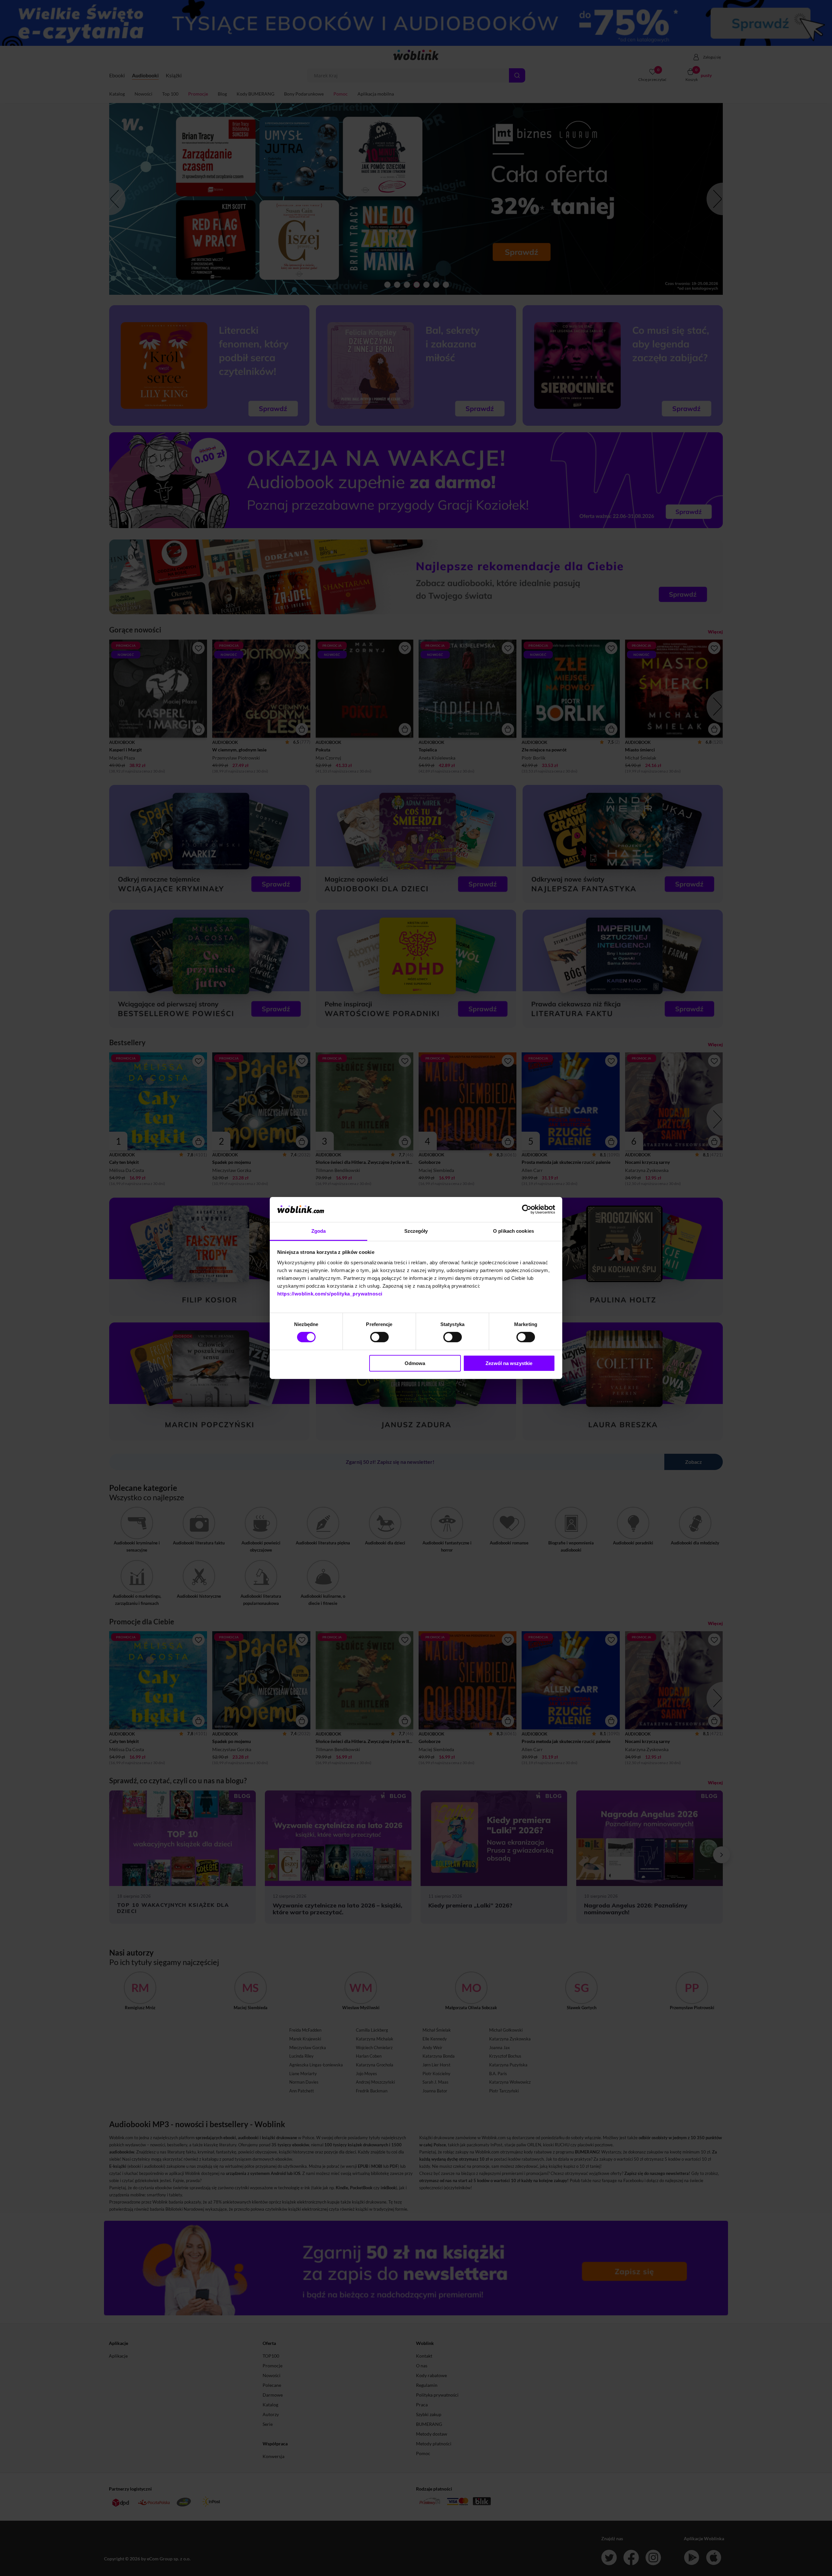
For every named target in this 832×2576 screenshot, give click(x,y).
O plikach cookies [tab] (513, 1231)
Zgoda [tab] (319, 1231)
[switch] (379, 1337)
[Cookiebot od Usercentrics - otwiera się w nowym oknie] (527, 1209)
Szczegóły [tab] (416, 1231)
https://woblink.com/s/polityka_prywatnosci (330, 1294)
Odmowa (415, 1363)
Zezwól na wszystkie (509, 1363)
